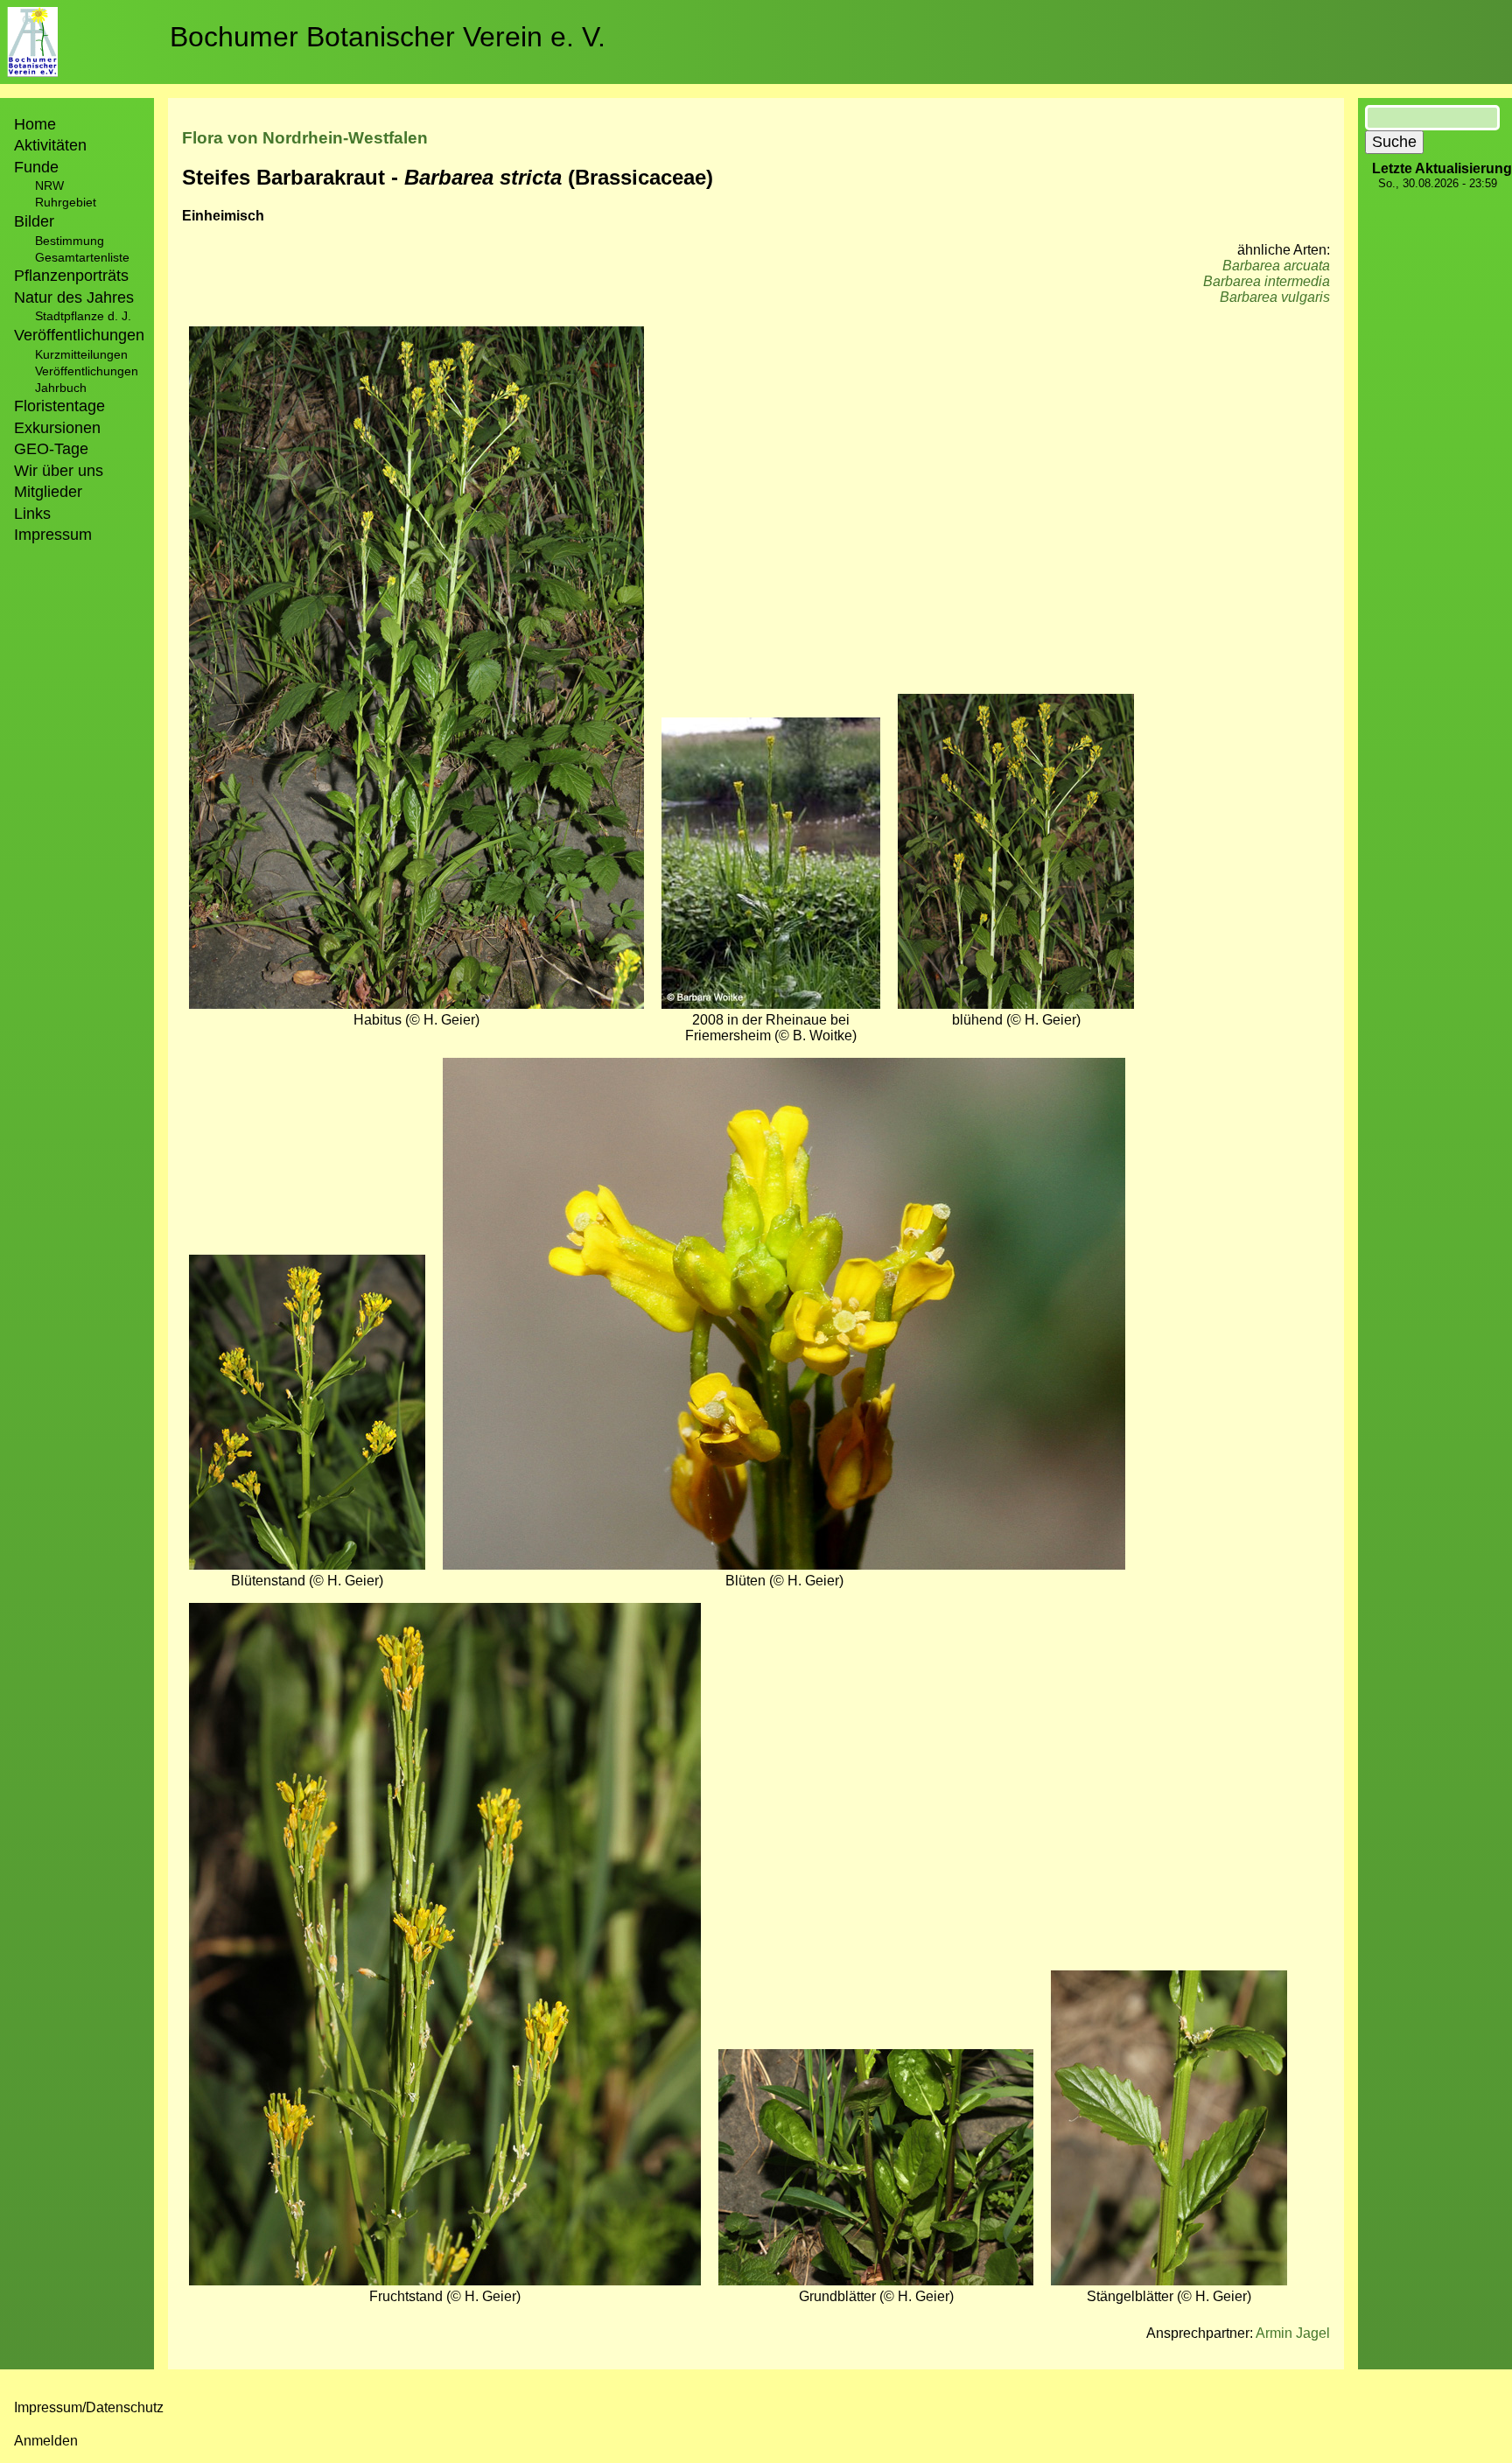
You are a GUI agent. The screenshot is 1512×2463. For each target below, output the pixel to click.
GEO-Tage (51, 449)
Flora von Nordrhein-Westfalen (305, 138)
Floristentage (59, 406)
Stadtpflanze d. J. (83, 316)
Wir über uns (59, 471)
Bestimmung (70, 241)
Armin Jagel (1293, 2333)
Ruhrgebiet (66, 202)
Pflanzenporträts (71, 276)
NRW (49, 185)
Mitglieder (48, 492)
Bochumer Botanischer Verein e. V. (388, 37)
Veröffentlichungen (87, 371)
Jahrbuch (61, 388)
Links (32, 514)
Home (35, 124)
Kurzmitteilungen (81, 354)
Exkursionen (57, 428)
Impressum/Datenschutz (89, 2407)
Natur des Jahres (74, 297)
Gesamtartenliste (82, 257)
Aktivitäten (50, 145)
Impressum (53, 535)
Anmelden (46, 2441)
